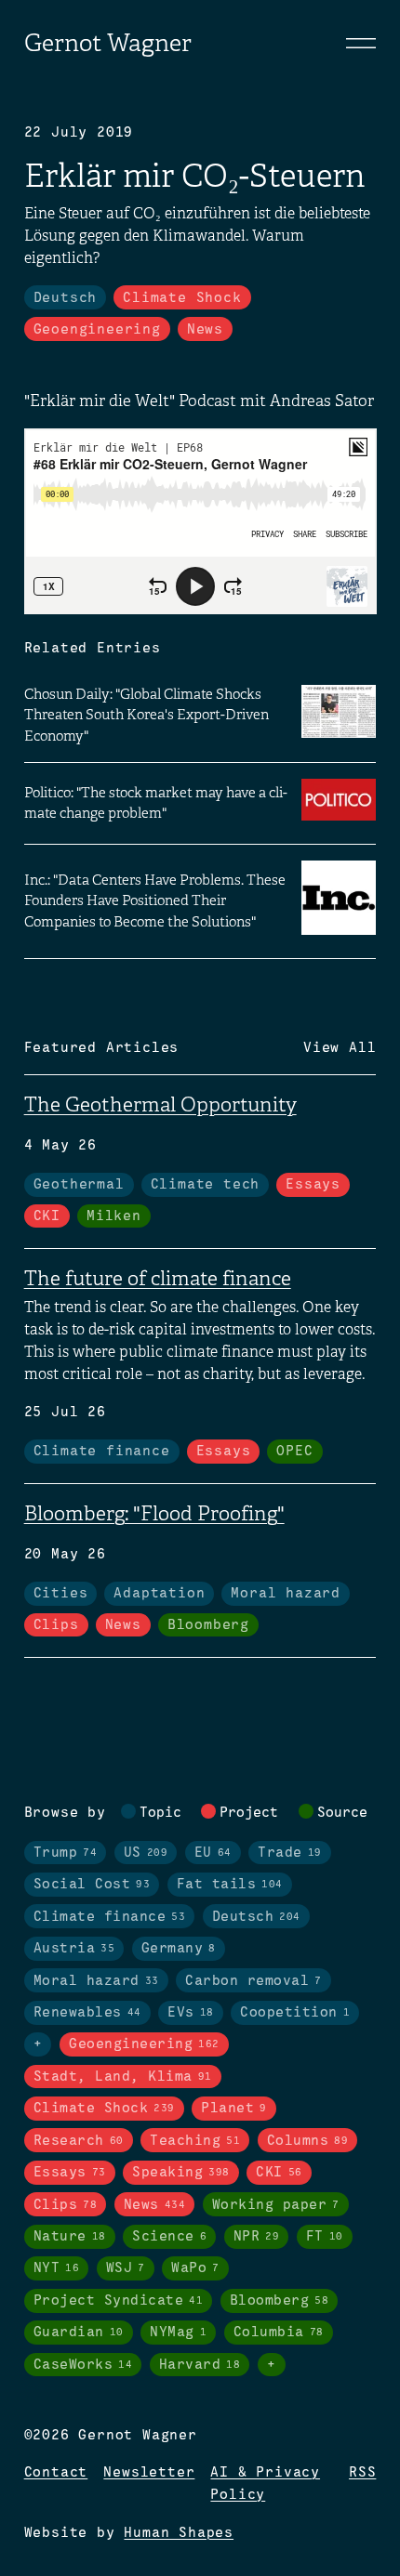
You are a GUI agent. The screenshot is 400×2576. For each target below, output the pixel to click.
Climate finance (102, 1452)
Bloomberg (208, 1625)
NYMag (178, 2333)
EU (213, 1853)
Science (169, 2237)
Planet (234, 2109)
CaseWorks (83, 2365)
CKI (47, 1216)
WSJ (126, 2268)
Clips (56, 1625)
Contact (56, 2473)
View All (340, 1048)
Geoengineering (97, 330)
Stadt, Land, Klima (123, 2077)
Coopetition (295, 2013)
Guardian (79, 2333)
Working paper (276, 2205)
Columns (308, 2141)
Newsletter (149, 2473)
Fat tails (230, 1885)
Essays (313, 1185)
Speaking (181, 2173)
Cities (61, 1594)
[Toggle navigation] (361, 43)
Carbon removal (253, 1981)
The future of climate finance (158, 1278)
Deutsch (66, 298)
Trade (290, 1853)
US (146, 1853)
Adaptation (159, 1594)
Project (249, 1813)
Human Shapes (179, 2533)
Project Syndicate (119, 2301)
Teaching (195, 2141)
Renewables (87, 2013)
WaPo (195, 2268)
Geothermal (79, 1185)
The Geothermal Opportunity (160, 1104)
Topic (160, 1813)
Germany (179, 1949)
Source (342, 1813)
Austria (74, 1949)
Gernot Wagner (108, 43)
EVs (191, 2013)
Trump (66, 1853)
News (205, 330)
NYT (57, 2268)
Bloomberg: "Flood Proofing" (154, 1513)
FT (325, 2237)
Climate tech (206, 1185)
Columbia (279, 2333)
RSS (362, 2473)
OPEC (294, 1452)
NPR (257, 2237)
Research (79, 2141)
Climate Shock (182, 298)
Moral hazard (286, 1594)
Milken (114, 1216)
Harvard (200, 2365)
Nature (70, 2237)
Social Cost (92, 1885)
